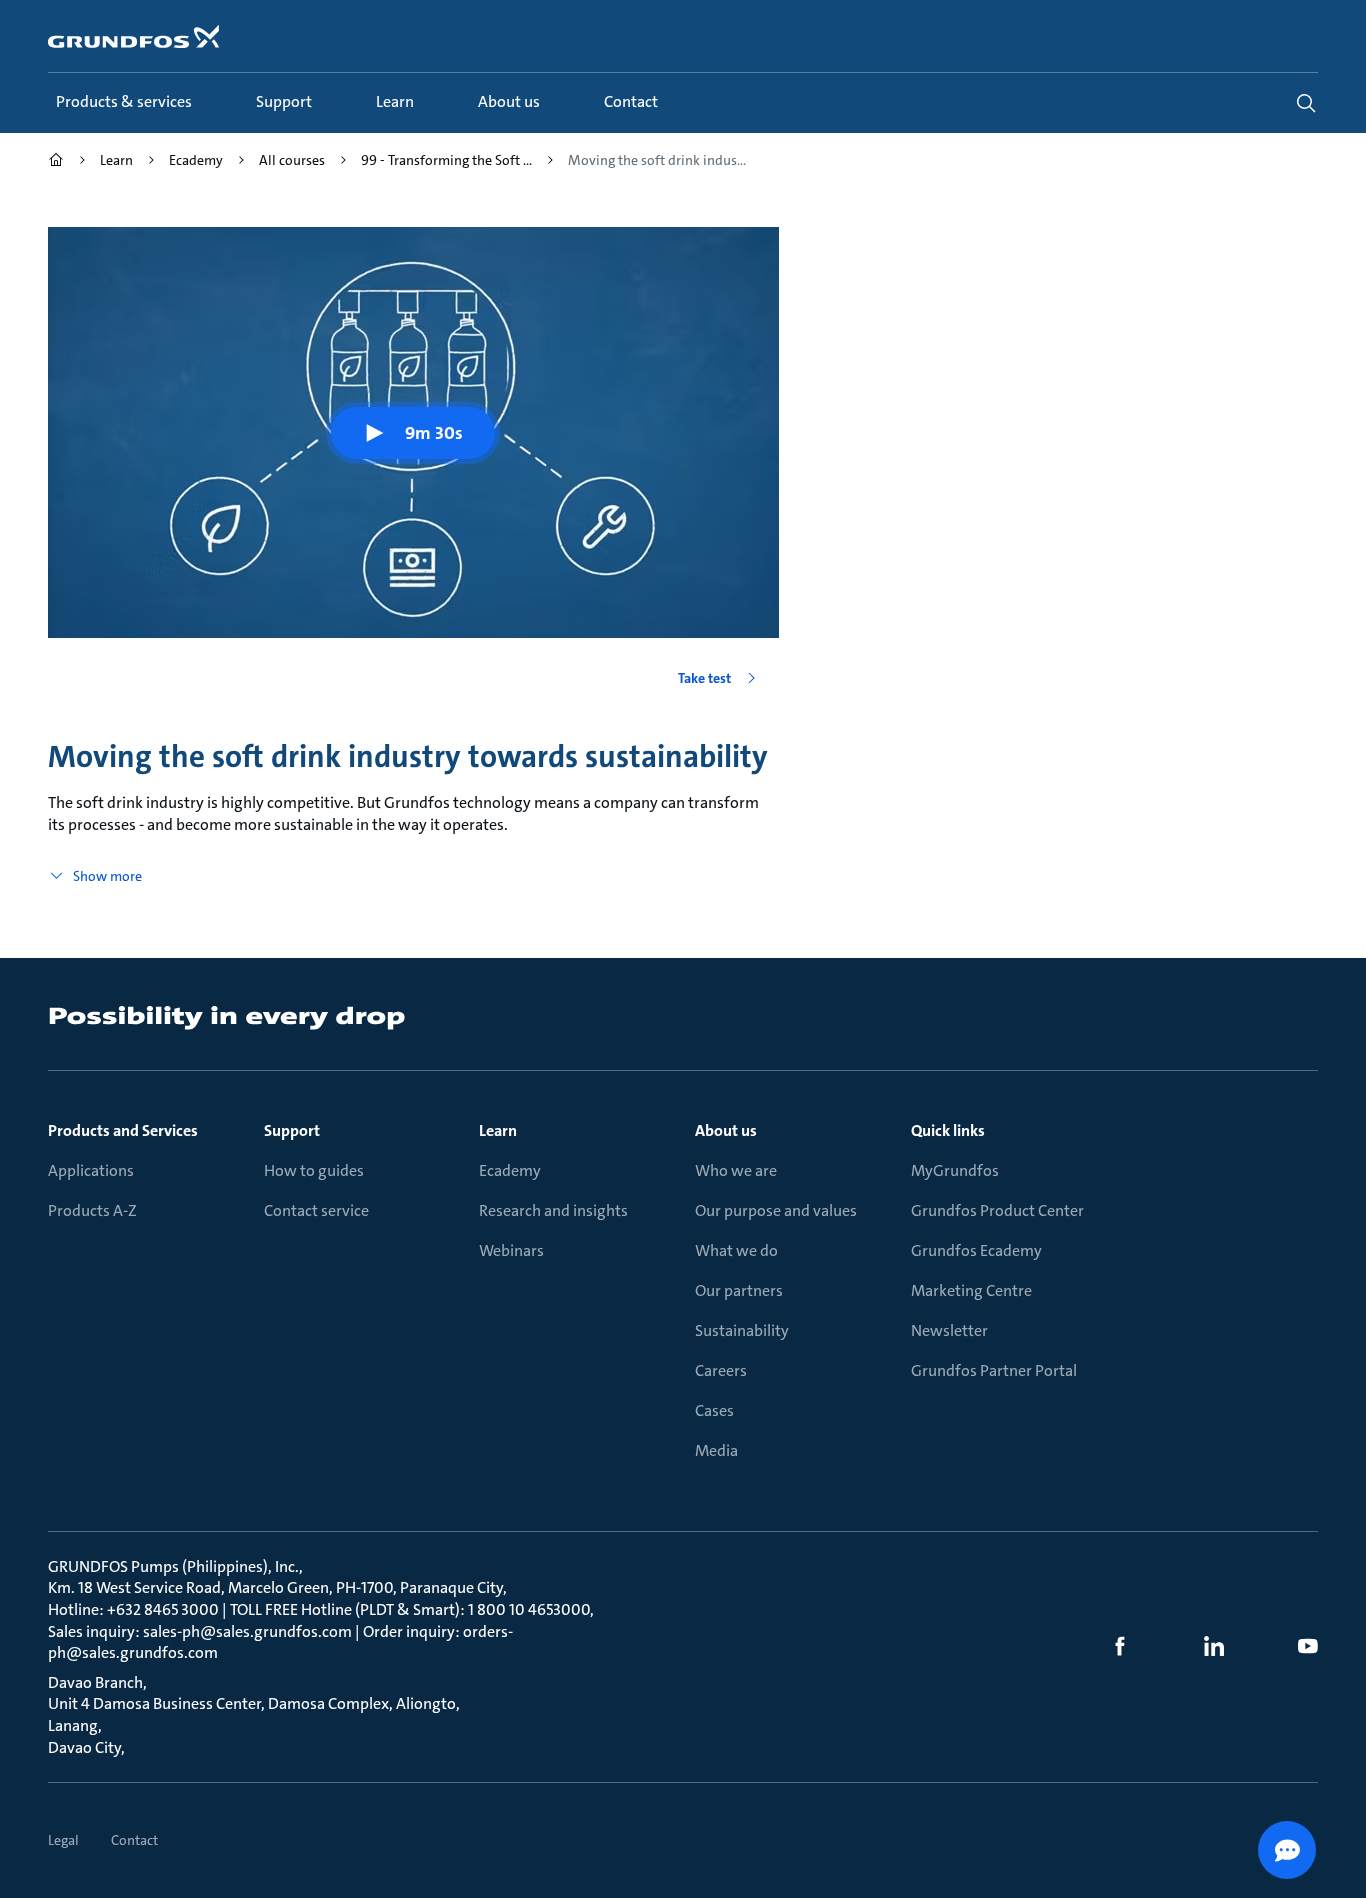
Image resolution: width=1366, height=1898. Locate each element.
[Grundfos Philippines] (56, 162)
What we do (736, 1250)
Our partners (739, 1290)
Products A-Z (92, 1210)
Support (292, 1130)
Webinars (511, 1250)
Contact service (316, 1210)
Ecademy (510, 1170)
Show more (107, 876)
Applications (91, 1170)
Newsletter (949, 1330)
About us (726, 1130)
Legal (63, 1840)
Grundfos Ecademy (976, 1250)
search (1306, 103)
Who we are (736, 1170)
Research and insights (553, 1210)
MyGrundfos (955, 1170)
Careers (721, 1370)
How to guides (314, 1170)
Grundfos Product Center (997, 1210)
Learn (498, 1130)
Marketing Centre (971, 1290)
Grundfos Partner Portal (994, 1370)
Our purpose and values (776, 1210)
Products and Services (123, 1130)
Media (716, 1450)
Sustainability (742, 1330)
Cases (714, 1410)
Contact (134, 1840)
